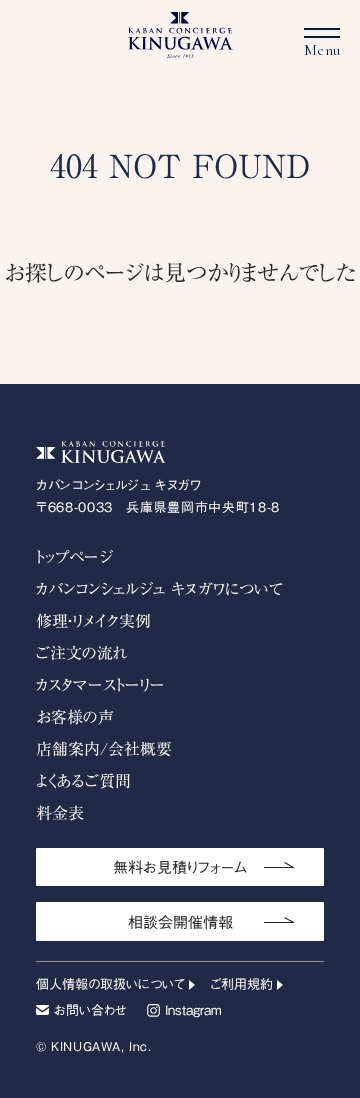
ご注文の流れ (82, 653)
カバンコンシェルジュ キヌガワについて (159, 589)
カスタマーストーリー (100, 685)
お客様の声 (75, 717)
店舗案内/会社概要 (104, 749)
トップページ (74, 557)
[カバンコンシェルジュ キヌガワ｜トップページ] (180, 49)
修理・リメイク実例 (93, 621)
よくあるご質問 (83, 781)
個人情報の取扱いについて (110, 984)
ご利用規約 (241, 984)
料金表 (60, 813)
